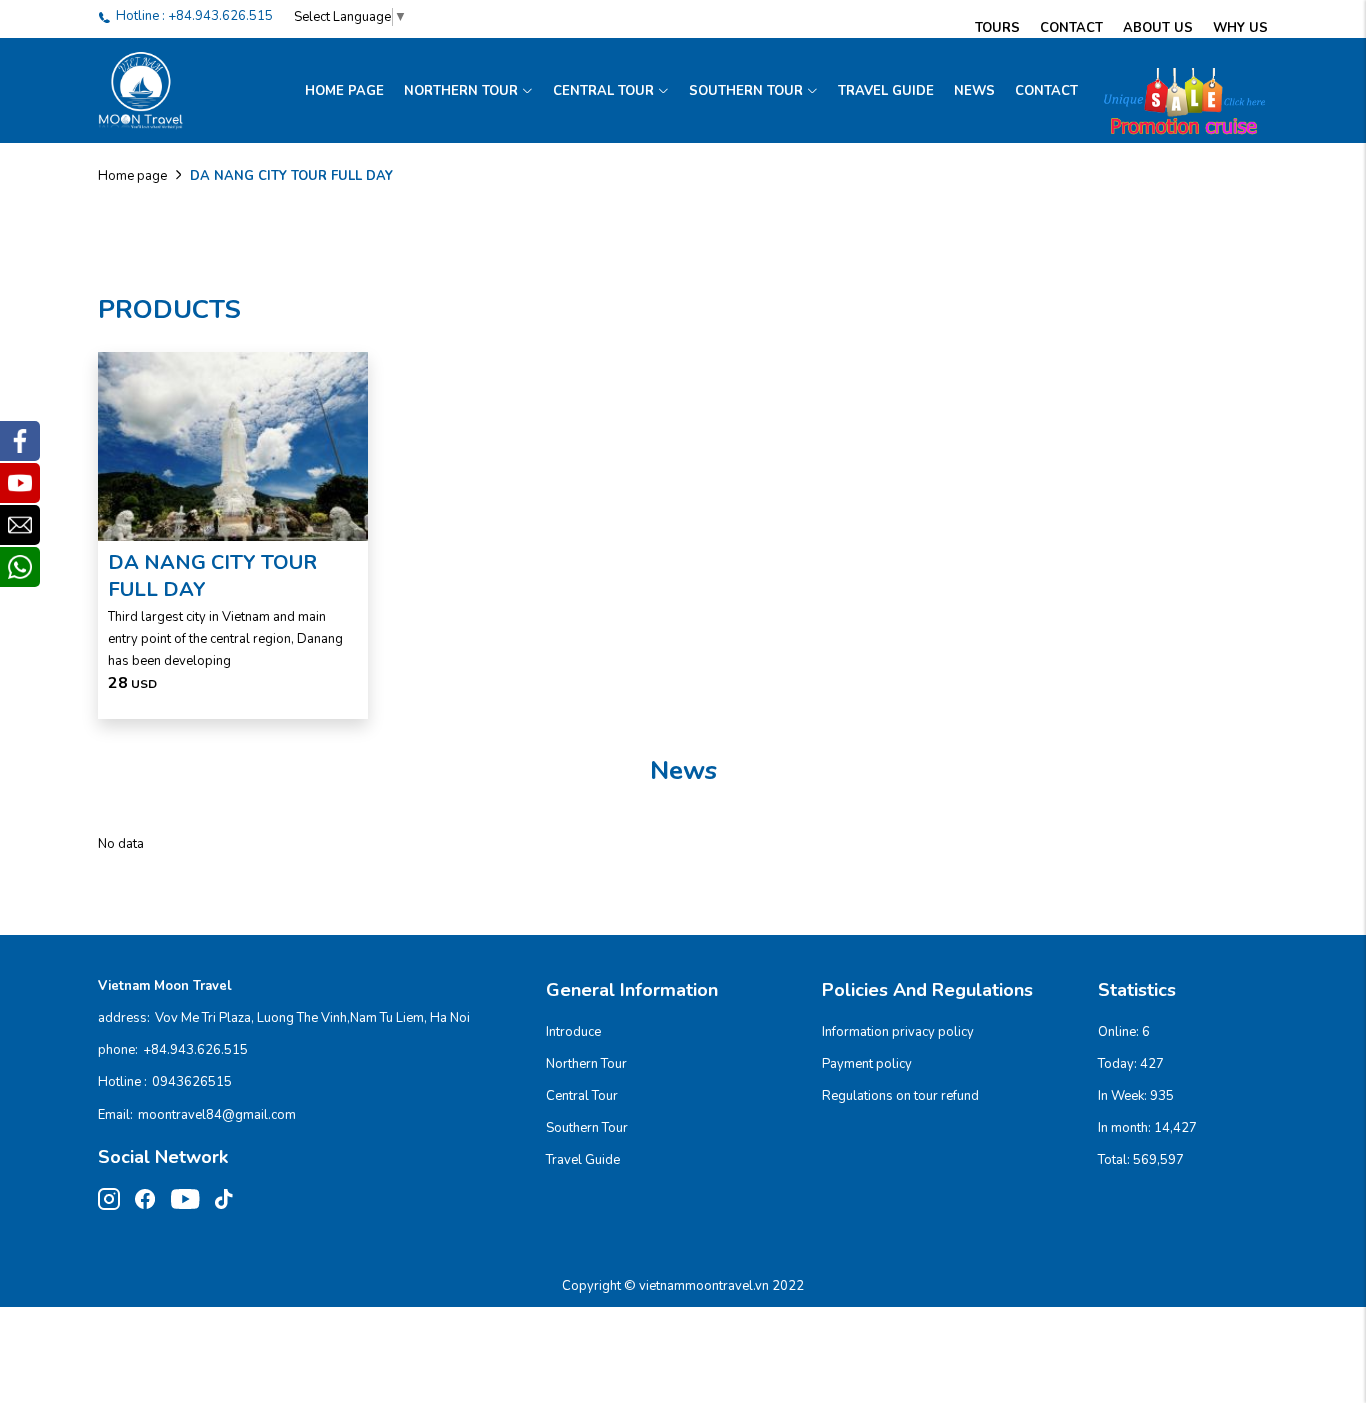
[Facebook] (20, 441)
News (974, 91)
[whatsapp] (20, 567)
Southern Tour (746, 91)
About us (1158, 28)
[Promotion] (1178, 91)
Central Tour (603, 91)
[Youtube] (20, 483)
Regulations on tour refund (900, 1096)
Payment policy (867, 1064)
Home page (344, 91)
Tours (997, 28)
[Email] (20, 525)
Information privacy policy (898, 1032)
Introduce (573, 1032)
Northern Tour (461, 91)
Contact (1071, 28)
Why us (1240, 28)
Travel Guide (886, 91)
